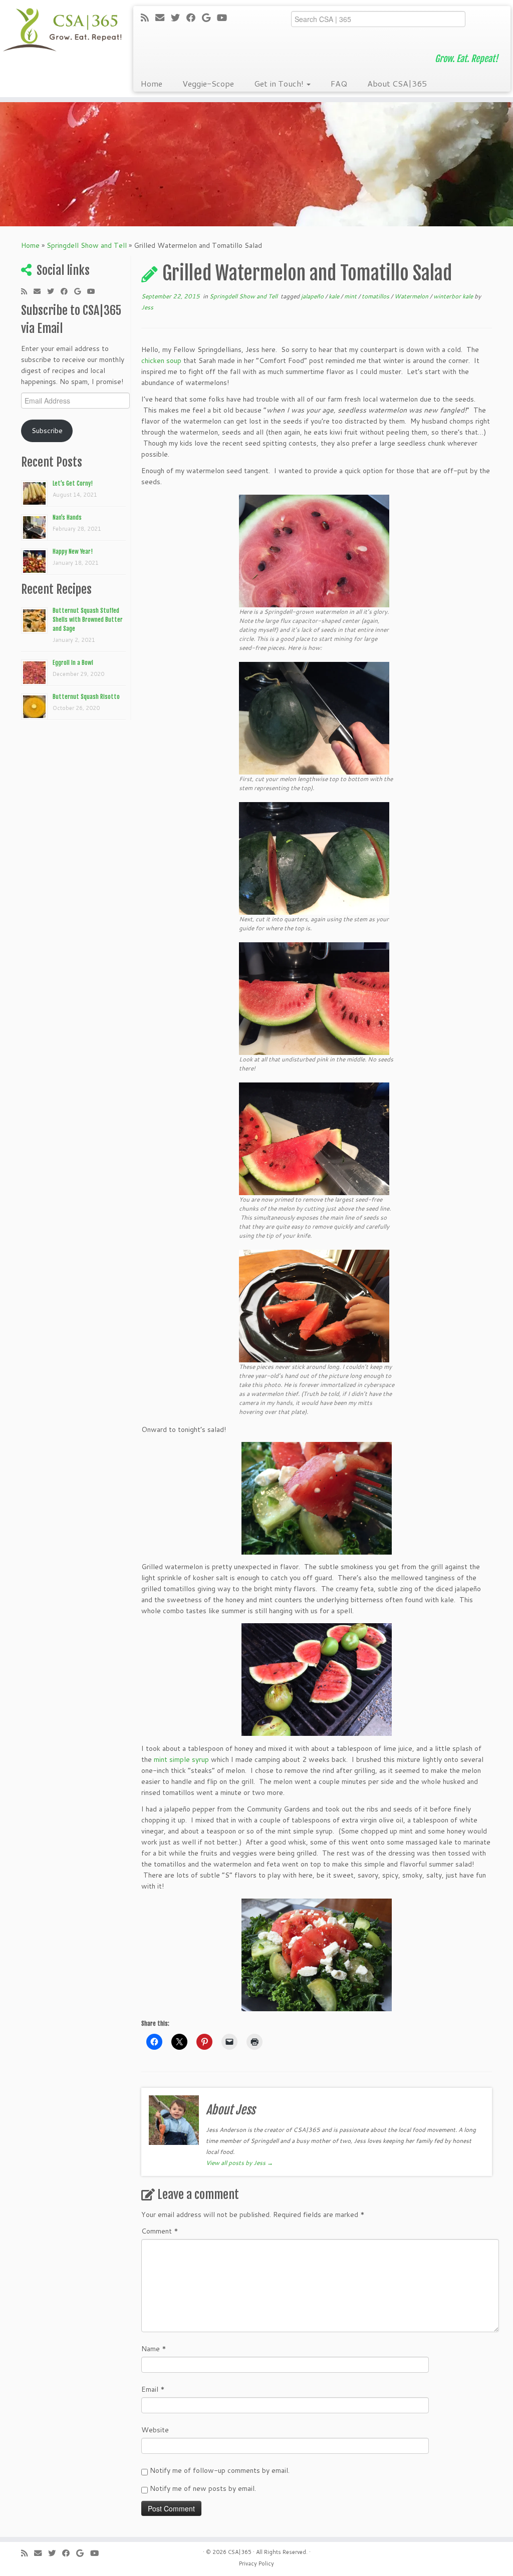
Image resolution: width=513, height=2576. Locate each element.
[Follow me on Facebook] (194, 18)
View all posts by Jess (239, 2163)
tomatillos (376, 296)
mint (351, 296)
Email (153, 2389)
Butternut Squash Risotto (86, 697)
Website (155, 2430)
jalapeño (313, 296)
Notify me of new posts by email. (203, 2488)
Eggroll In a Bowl (73, 663)
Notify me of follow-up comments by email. (220, 2470)
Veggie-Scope (208, 83)
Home (152, 83)
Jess (147, 307)
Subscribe (47, 431)
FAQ (339, 83)
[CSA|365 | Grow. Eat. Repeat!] (60, 30)
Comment (160, 2231)
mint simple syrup (181, 1759)
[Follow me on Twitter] (179, 18)
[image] (314, 550)
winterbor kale (454, 296)
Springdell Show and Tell (87, 245)
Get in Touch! (280, 83)
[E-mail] (163, 18)
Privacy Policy (256, 2563)
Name (154, 2349)
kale (335, 296)
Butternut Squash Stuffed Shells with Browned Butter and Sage (88, 620)
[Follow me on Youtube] (225, 18)
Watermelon (412, 296)
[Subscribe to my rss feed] (148, 18)
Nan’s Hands (67, 517)
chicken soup (161, 360)
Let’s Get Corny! (73, 483)
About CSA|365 (397, 83)
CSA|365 (240, 2552)
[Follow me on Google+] (209, 18)
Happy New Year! (73, 551)
